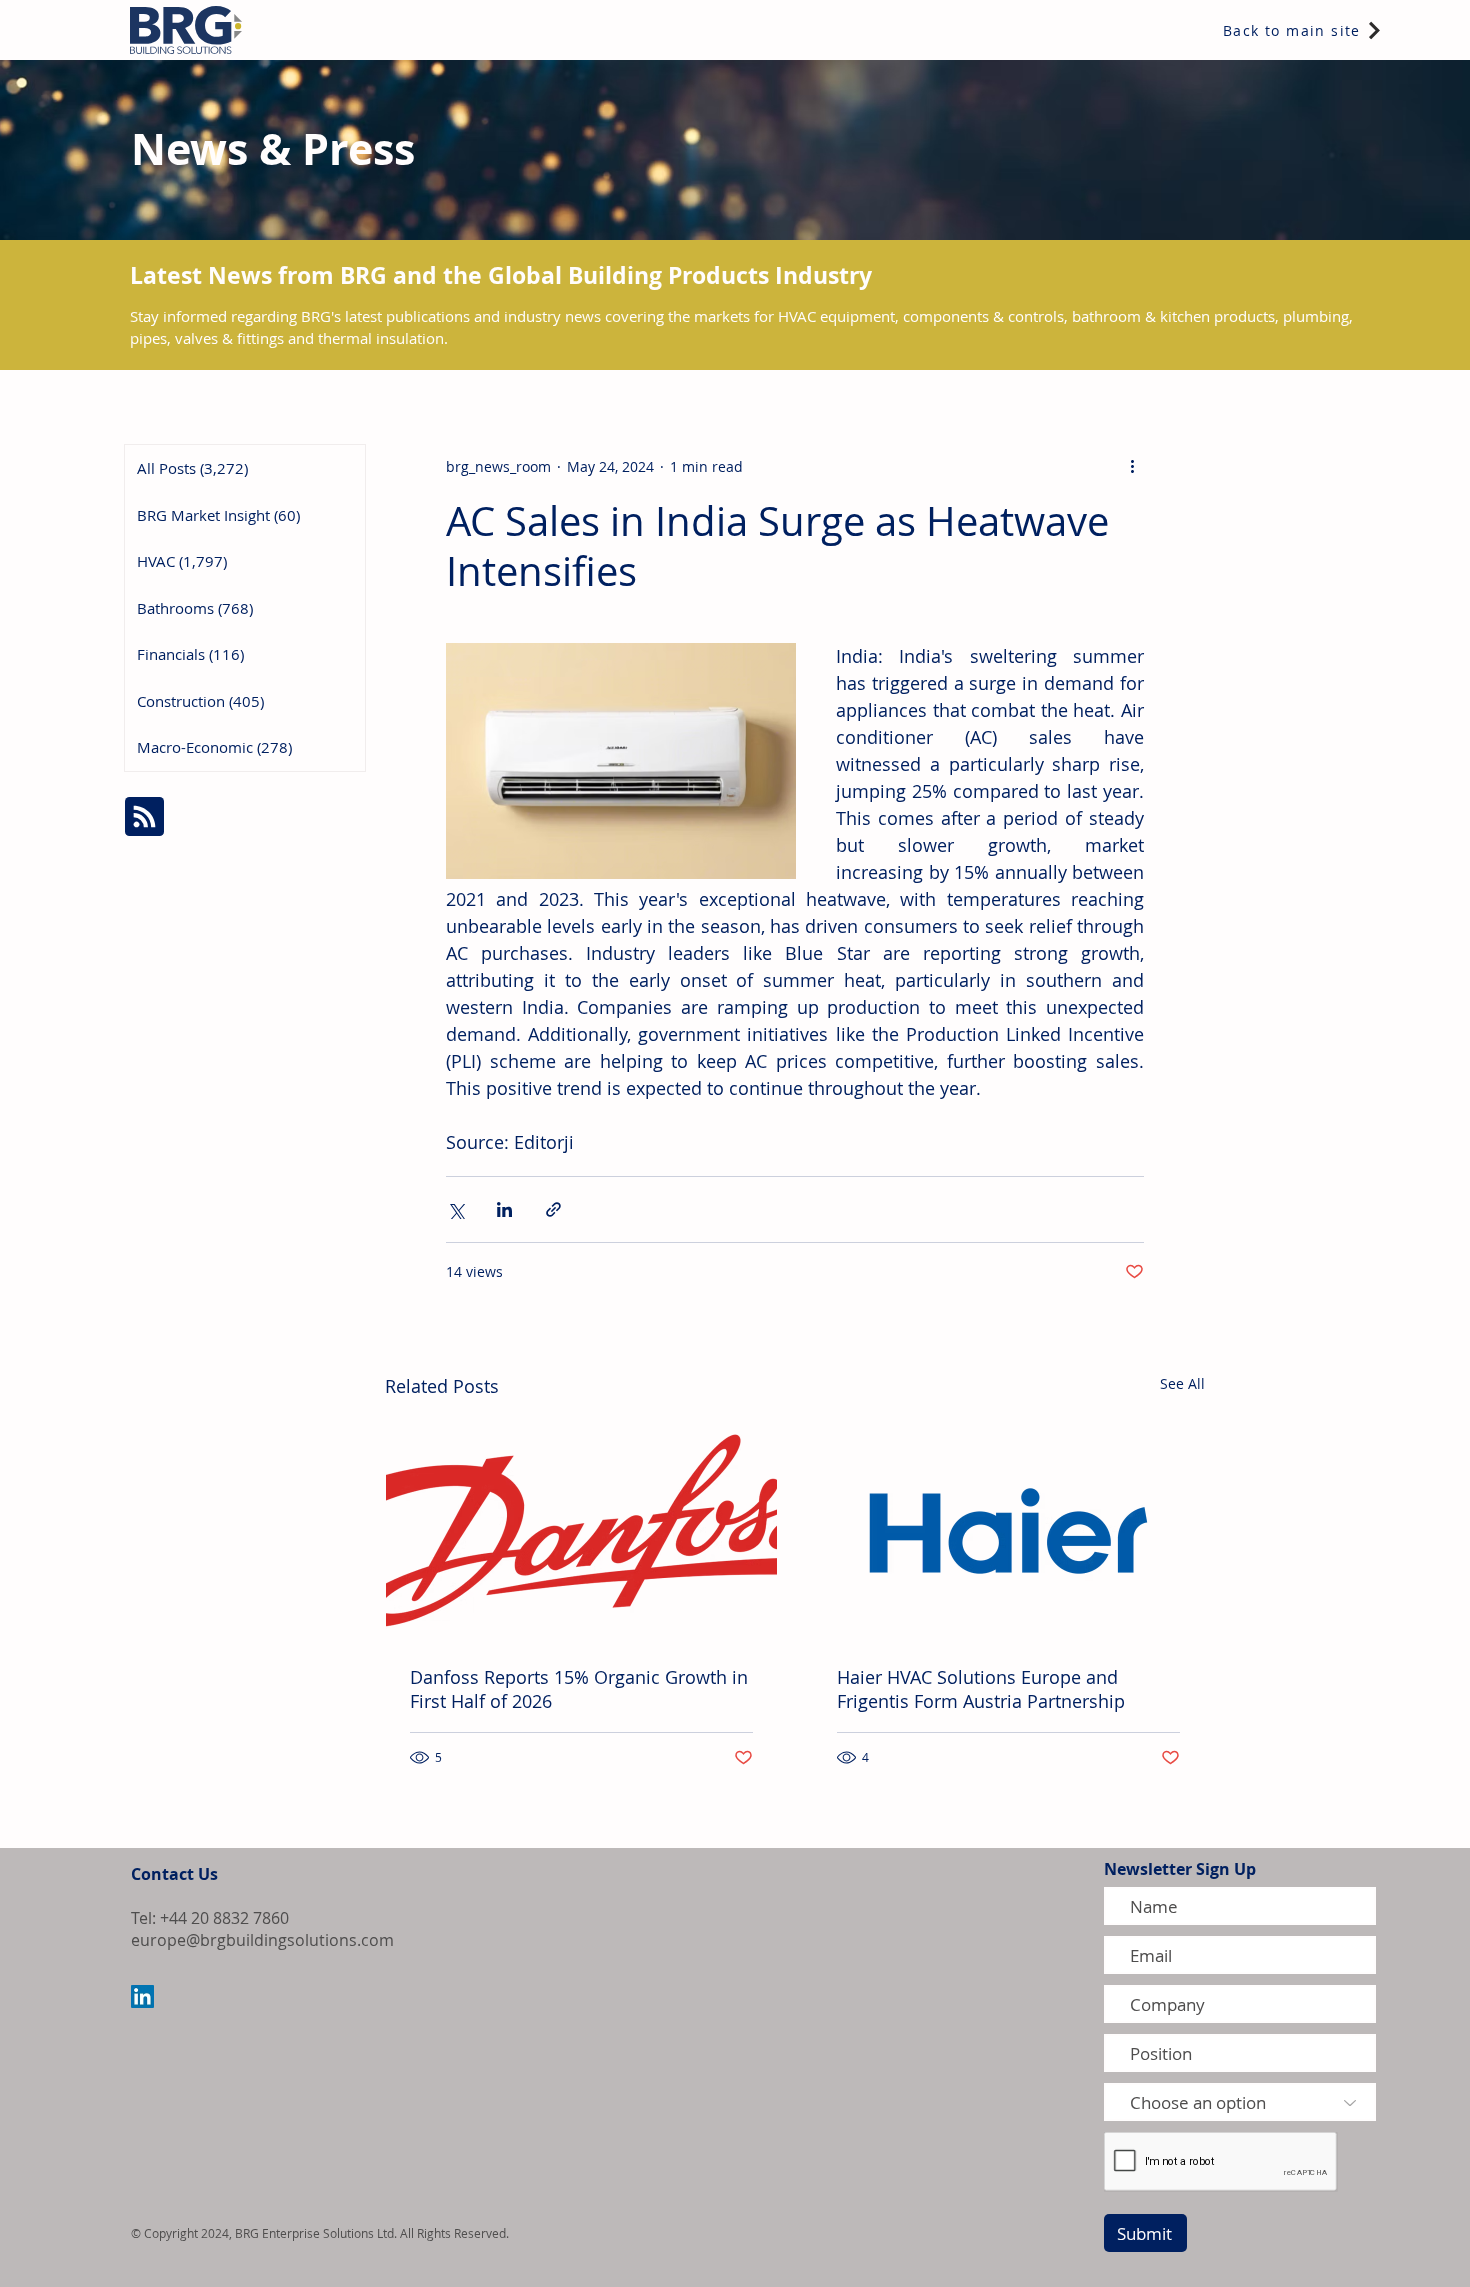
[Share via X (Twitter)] (455, 1209)
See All (1182, 1383)
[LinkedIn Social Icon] (142, 1996)
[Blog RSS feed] (144, 817)
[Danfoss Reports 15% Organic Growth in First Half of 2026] (581, 1531)
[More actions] (1132, 466)
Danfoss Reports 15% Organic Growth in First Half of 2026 (579, 1689)
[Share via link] (553, 1209)
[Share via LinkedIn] (504, 1209)
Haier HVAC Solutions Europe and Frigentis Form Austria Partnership (981, 1689)
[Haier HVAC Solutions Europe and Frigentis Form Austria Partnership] (1008, 1531)
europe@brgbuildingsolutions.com (262, 1940)
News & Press (273, 148)
